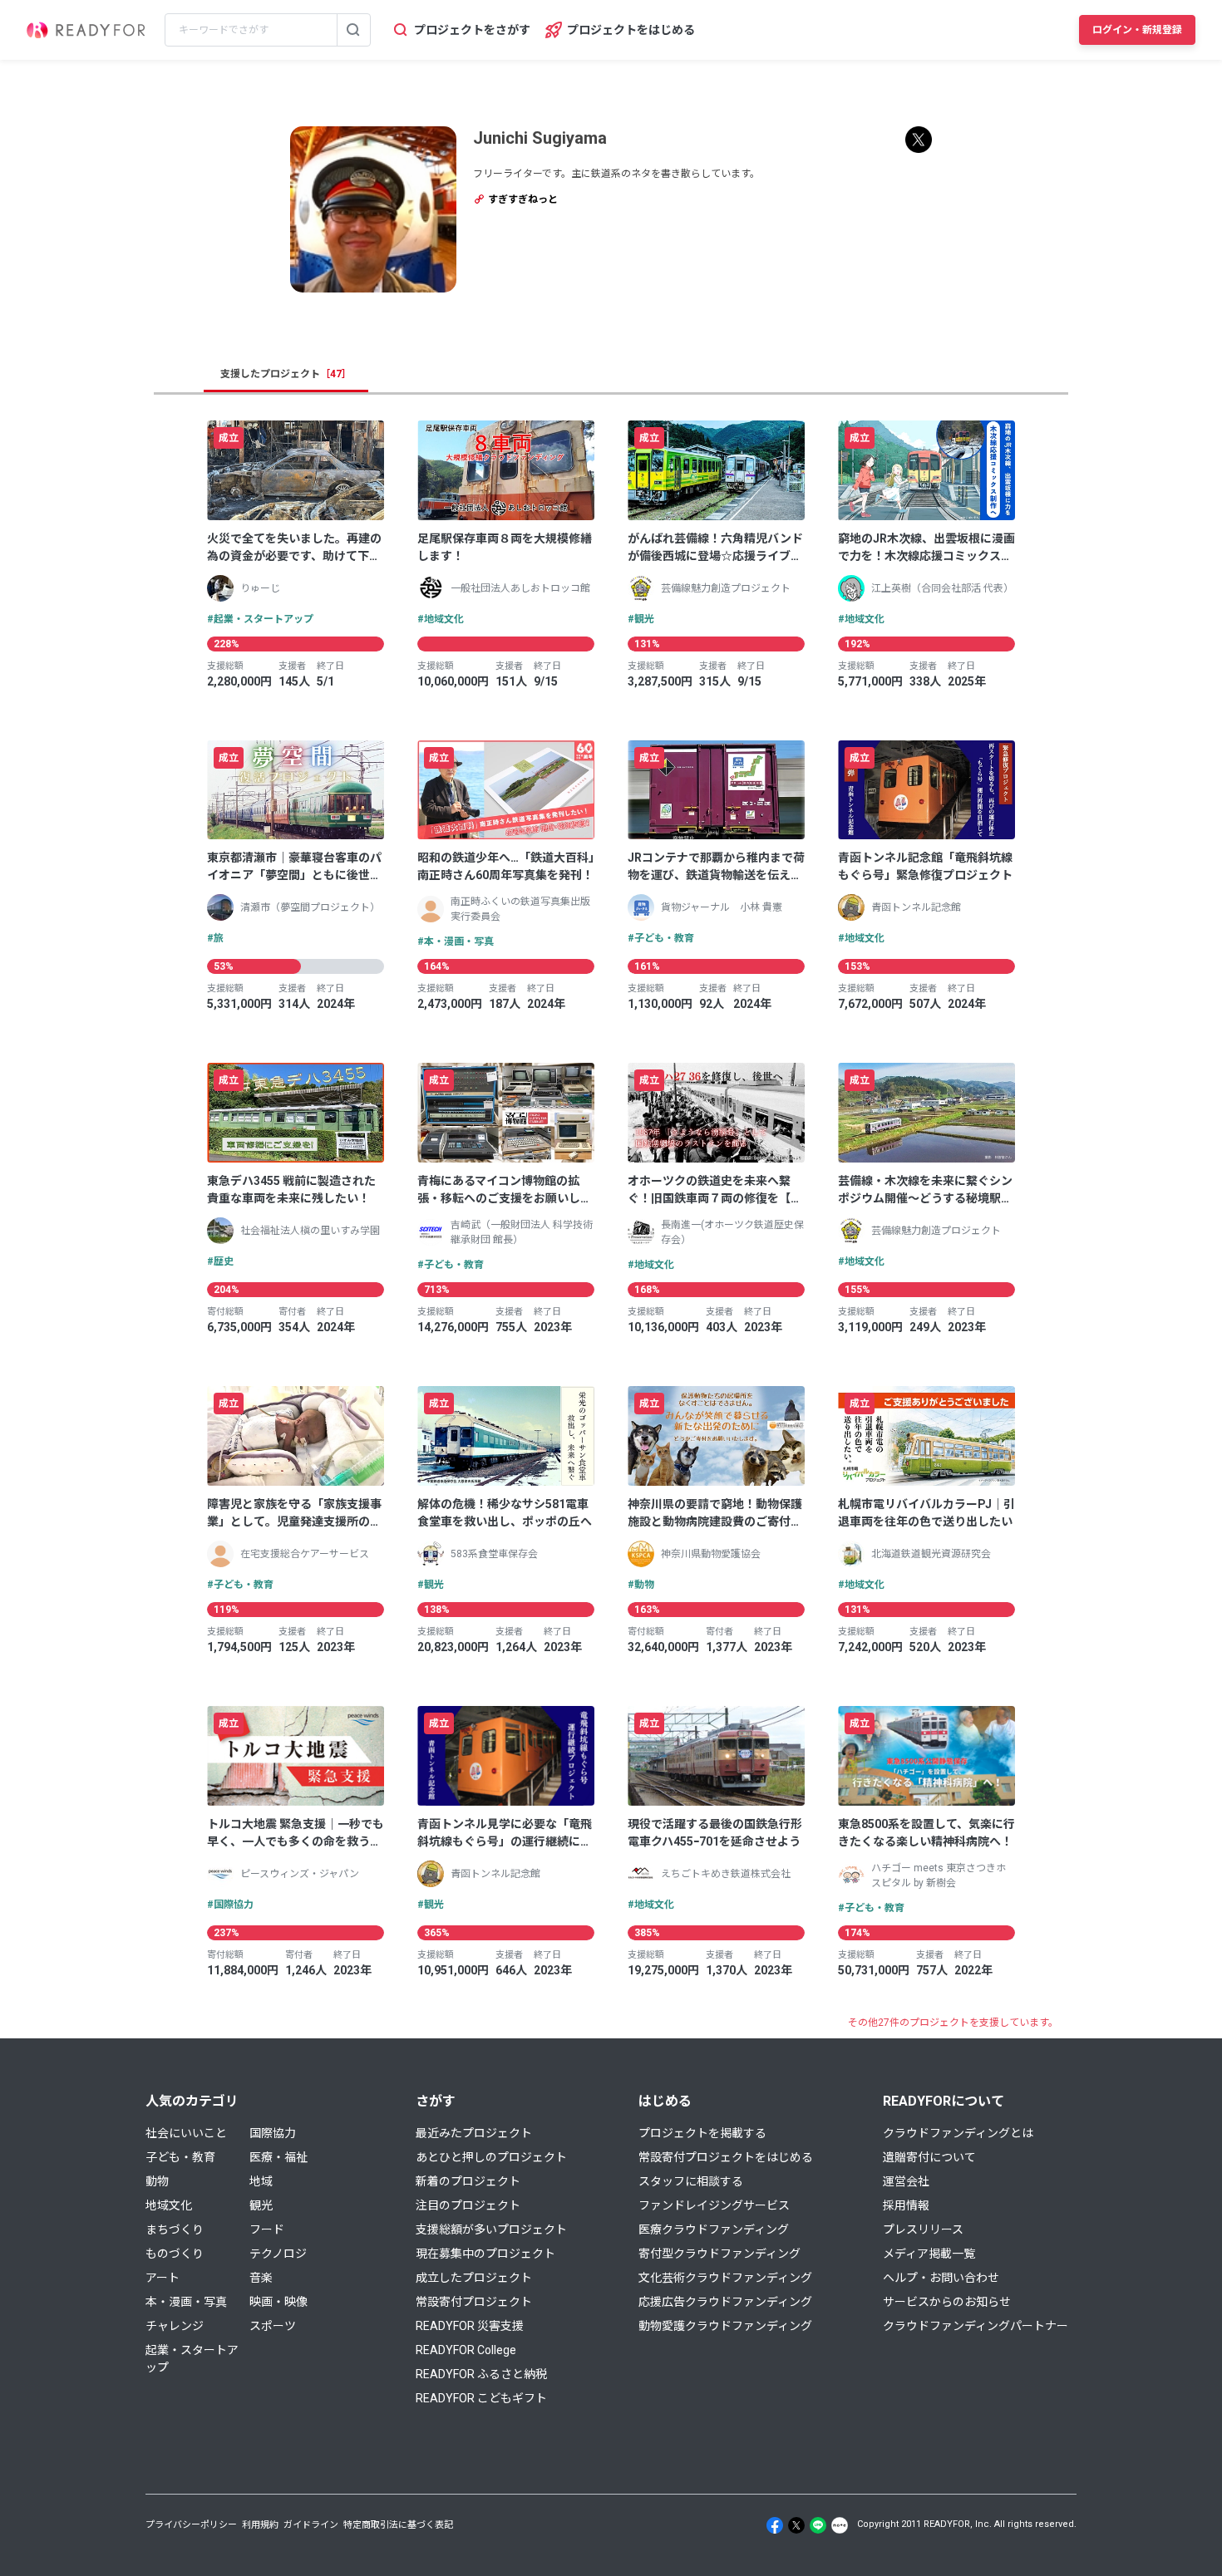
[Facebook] (775, 2525)
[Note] (840, 2525)
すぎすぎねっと (522, 199)
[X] (796, 2525)
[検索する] (353, 30)
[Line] (818, 2525)
